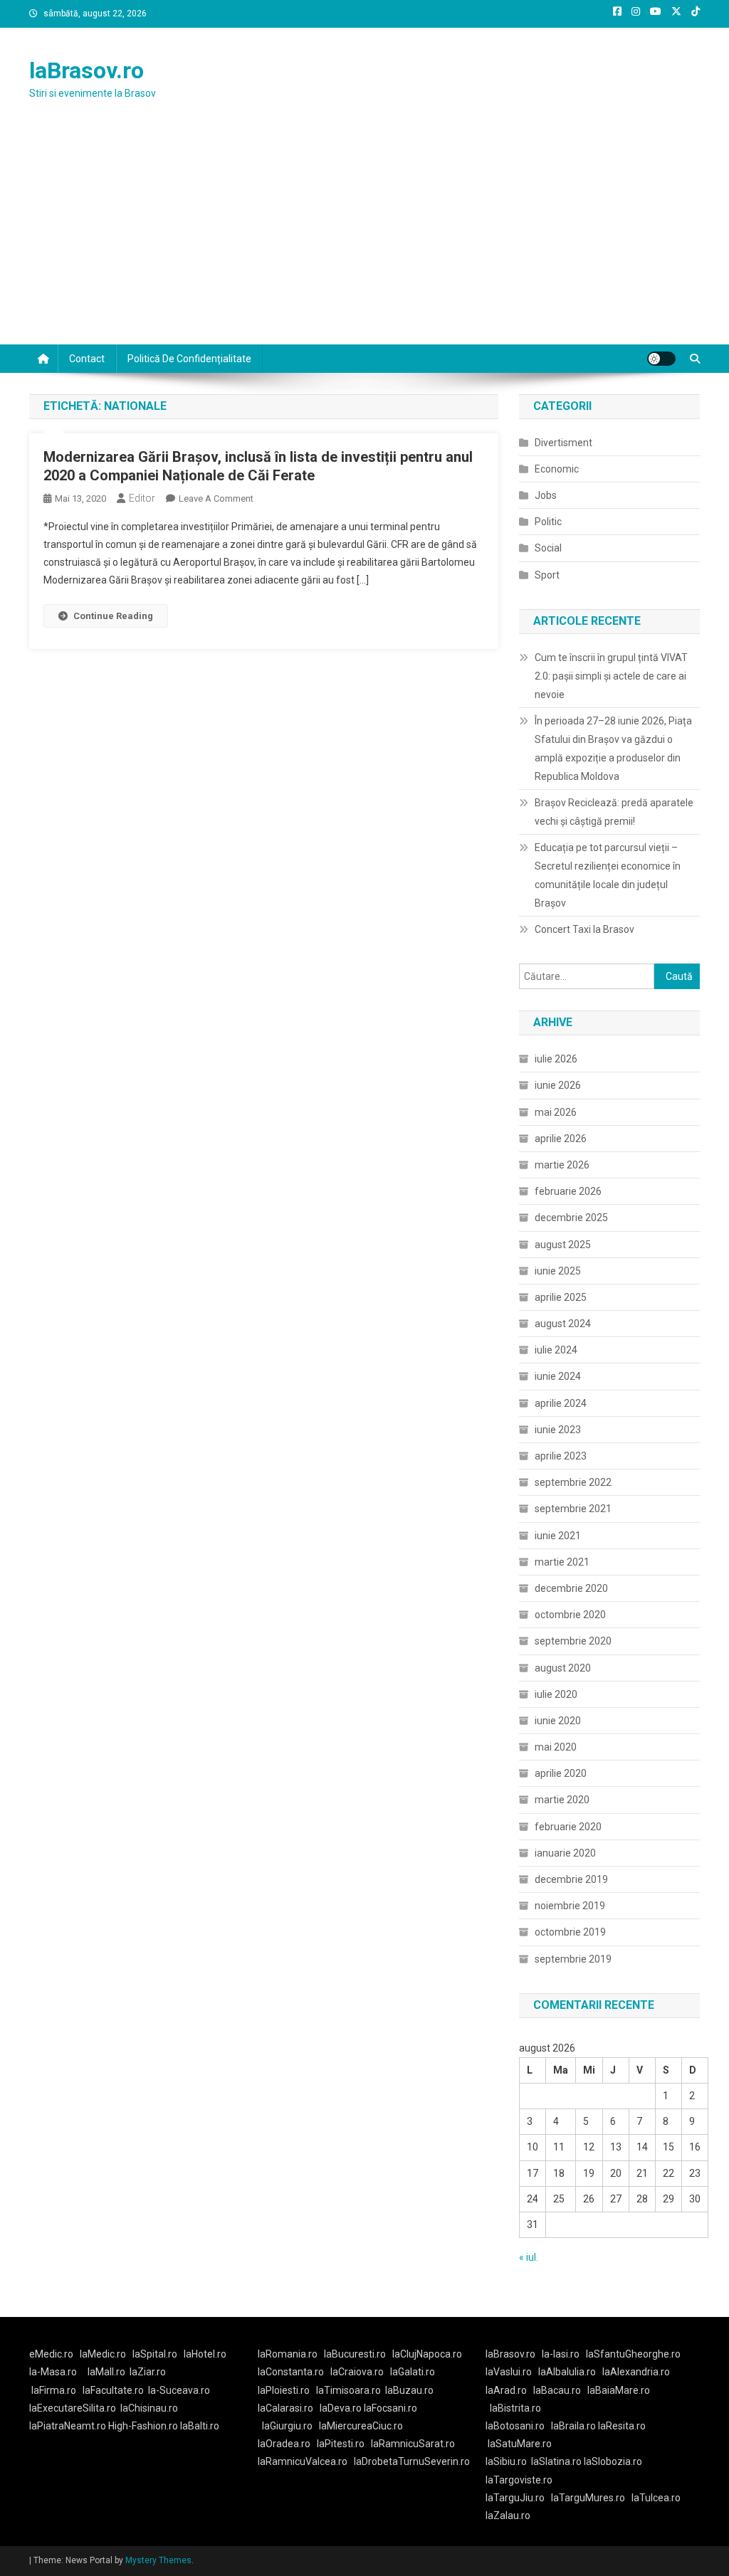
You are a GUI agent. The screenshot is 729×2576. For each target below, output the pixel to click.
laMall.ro (106, 2372)
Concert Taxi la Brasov (584, 929)
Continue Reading (113, 616)
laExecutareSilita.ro (73, 2408)
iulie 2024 (556, 1350)
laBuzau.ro (409, 2390)
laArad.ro (506, 2390)
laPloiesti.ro (284, 2390)
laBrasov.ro (86, 70)
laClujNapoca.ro (427, 2354)
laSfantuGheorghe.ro (633, 2354)
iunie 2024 (558, 1376)
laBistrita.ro (515, 2408)
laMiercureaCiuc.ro (361, 2426)
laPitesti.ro (341, 2444)
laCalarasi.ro (285, 2408)
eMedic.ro (51, 2354)
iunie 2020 (558, 1721)
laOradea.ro (284, 2444)
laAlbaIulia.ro (567, 2372)
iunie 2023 (558, 1430)
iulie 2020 (556, 1694)
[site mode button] (661, 359)
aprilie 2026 (561, 1139)
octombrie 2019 (570, 1932)
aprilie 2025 (561, 1297)
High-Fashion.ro (143, 2426)
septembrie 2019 (573, 1959)
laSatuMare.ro (520, 2444)
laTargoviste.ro (519, 2480)
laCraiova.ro (357, 2372)
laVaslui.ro (512, 2372)
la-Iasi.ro (561, 2354)
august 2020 (563, 1668)
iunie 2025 (558, 1271)
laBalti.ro (200, 2426)
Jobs (546, 495)
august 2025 (563, 1245)
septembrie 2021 (573, 1509)
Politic (548, 522)
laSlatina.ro (556, 2461)
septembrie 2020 (573, 1641)
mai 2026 (556, 1112)
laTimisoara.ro (348, 2390)
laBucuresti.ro (355, 2354)
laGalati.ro (413, 2372)
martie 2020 (562, 1800)
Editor (142, 498)
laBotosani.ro (515, 2426)
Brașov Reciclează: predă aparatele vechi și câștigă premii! (614, 812)
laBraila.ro (573, 2426)
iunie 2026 (558, 1085)
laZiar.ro (148, 2372)
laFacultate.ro (113, 2390)
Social (548, 548)
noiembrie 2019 (570, 1906)
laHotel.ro (205, 2354)
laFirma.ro (54, 2390)
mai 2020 (556, 1747)
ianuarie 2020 (565, 1853)
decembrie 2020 (571, 1588)
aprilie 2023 (561, 1456)
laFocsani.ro (390, 2408)
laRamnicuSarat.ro (413, 2444)
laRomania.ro (288, 2354)
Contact (87, 359)
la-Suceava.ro (179, 2390)
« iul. (529, 2257)
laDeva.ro (341, 2408)
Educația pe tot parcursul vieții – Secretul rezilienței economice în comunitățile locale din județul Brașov (608, 875)
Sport (547, 575)
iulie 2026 (556, 1059)
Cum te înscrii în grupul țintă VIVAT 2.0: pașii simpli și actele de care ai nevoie (611, 676)
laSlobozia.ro (613, 2461)
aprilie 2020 (561, 1773)
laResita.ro (622, 2426)
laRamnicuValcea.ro (303, 2461)
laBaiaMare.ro (619, 2390)
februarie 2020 (568, 1827)
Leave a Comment (216, 498)
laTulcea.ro (656, 2498)
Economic (557, 469)
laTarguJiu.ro (518, 2498)
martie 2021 (562, 1562)
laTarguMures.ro (588, 2498)
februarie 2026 (568, 1191)
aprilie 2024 (561, 1403)
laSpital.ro (155, 2354)
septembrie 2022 (573, 1482)
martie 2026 (562, 1165)
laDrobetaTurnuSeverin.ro (412, 2461)
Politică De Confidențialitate (189, 359)
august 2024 (563, 1324)
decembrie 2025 (571, 1218)
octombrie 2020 (570, 1615)
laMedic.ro (104, 2354)
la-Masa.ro (53, 2372)
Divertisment (563, 443)
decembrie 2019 (571, 1879)
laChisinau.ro (149, 2408)
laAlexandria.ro (636, 2372)
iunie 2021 (558, 1536)
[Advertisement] (364, 238)
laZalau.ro (508, 2516)
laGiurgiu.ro (290, 2426)
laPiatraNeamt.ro (68, 2426)
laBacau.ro (557, 2390)
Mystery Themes (158, 2560)
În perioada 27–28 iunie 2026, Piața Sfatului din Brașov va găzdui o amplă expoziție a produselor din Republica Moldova (613, 749)
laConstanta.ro (291, 2372)
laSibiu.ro (506, 2461)
